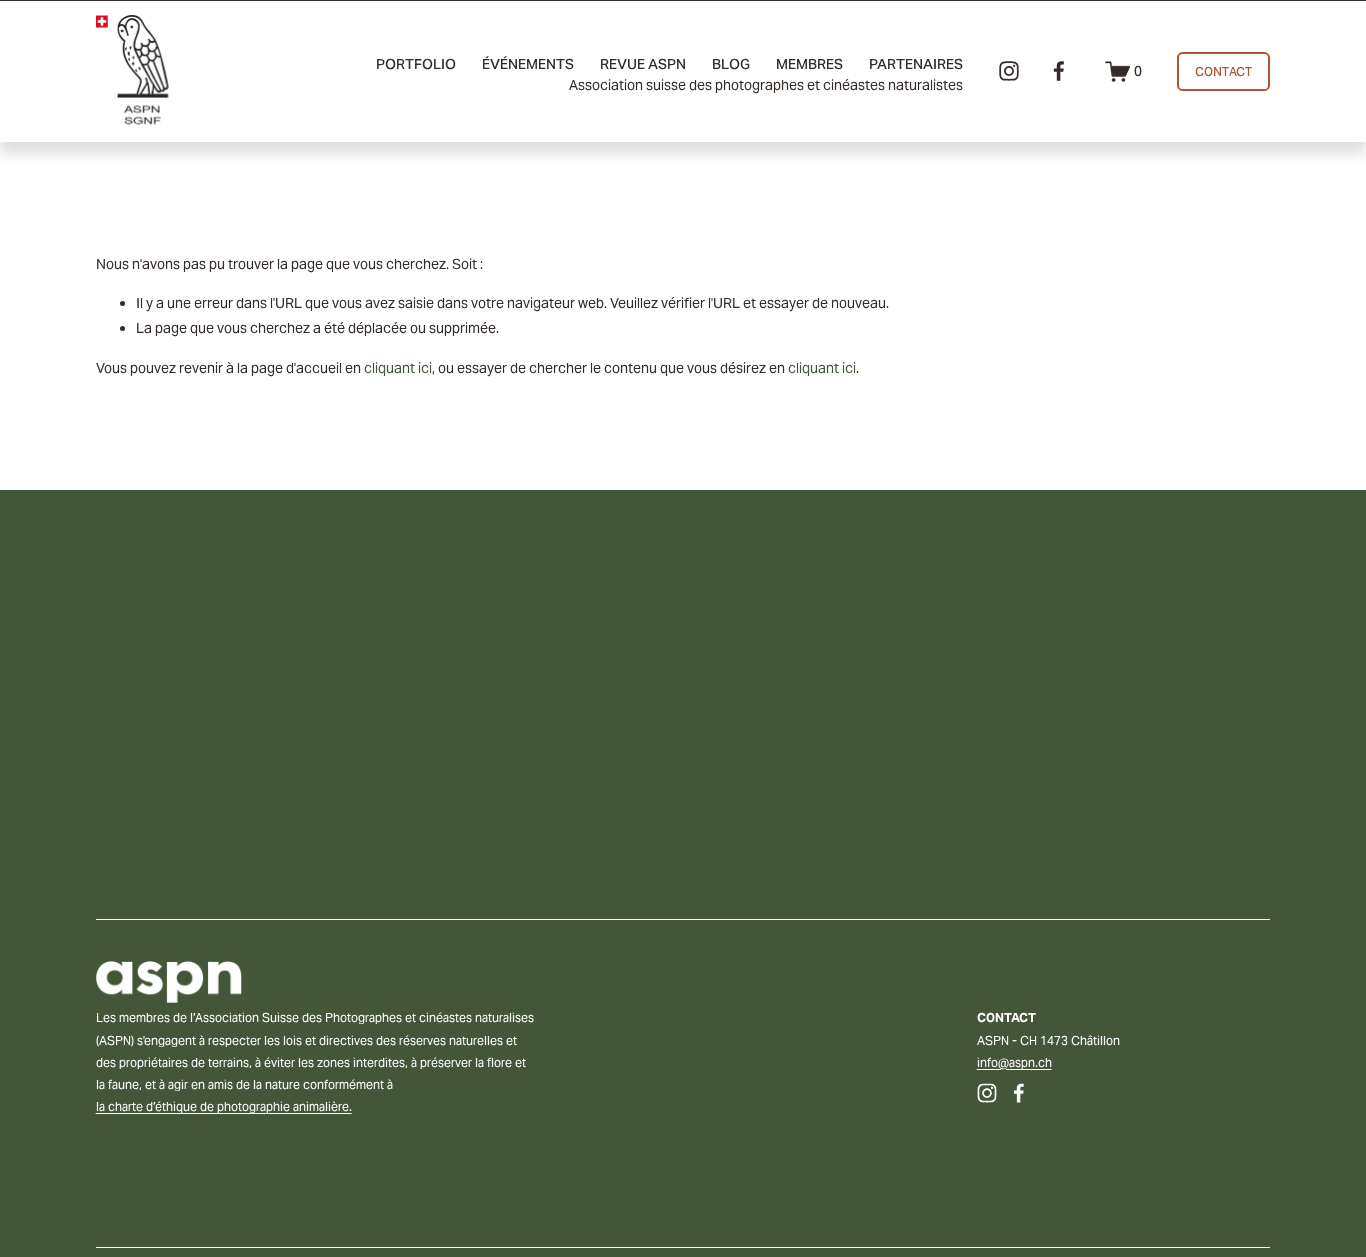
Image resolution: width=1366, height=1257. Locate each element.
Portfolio (416, 64)
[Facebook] (1059, 71)
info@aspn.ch (1014, 1062)
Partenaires (916, 64)
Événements (528, 64)
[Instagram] (1009, 71)
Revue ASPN (643, 64)
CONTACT (1224, 71)
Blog (731, 64)
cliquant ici (398, 368)
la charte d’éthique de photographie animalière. (224, 1106)
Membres (809, 64)
